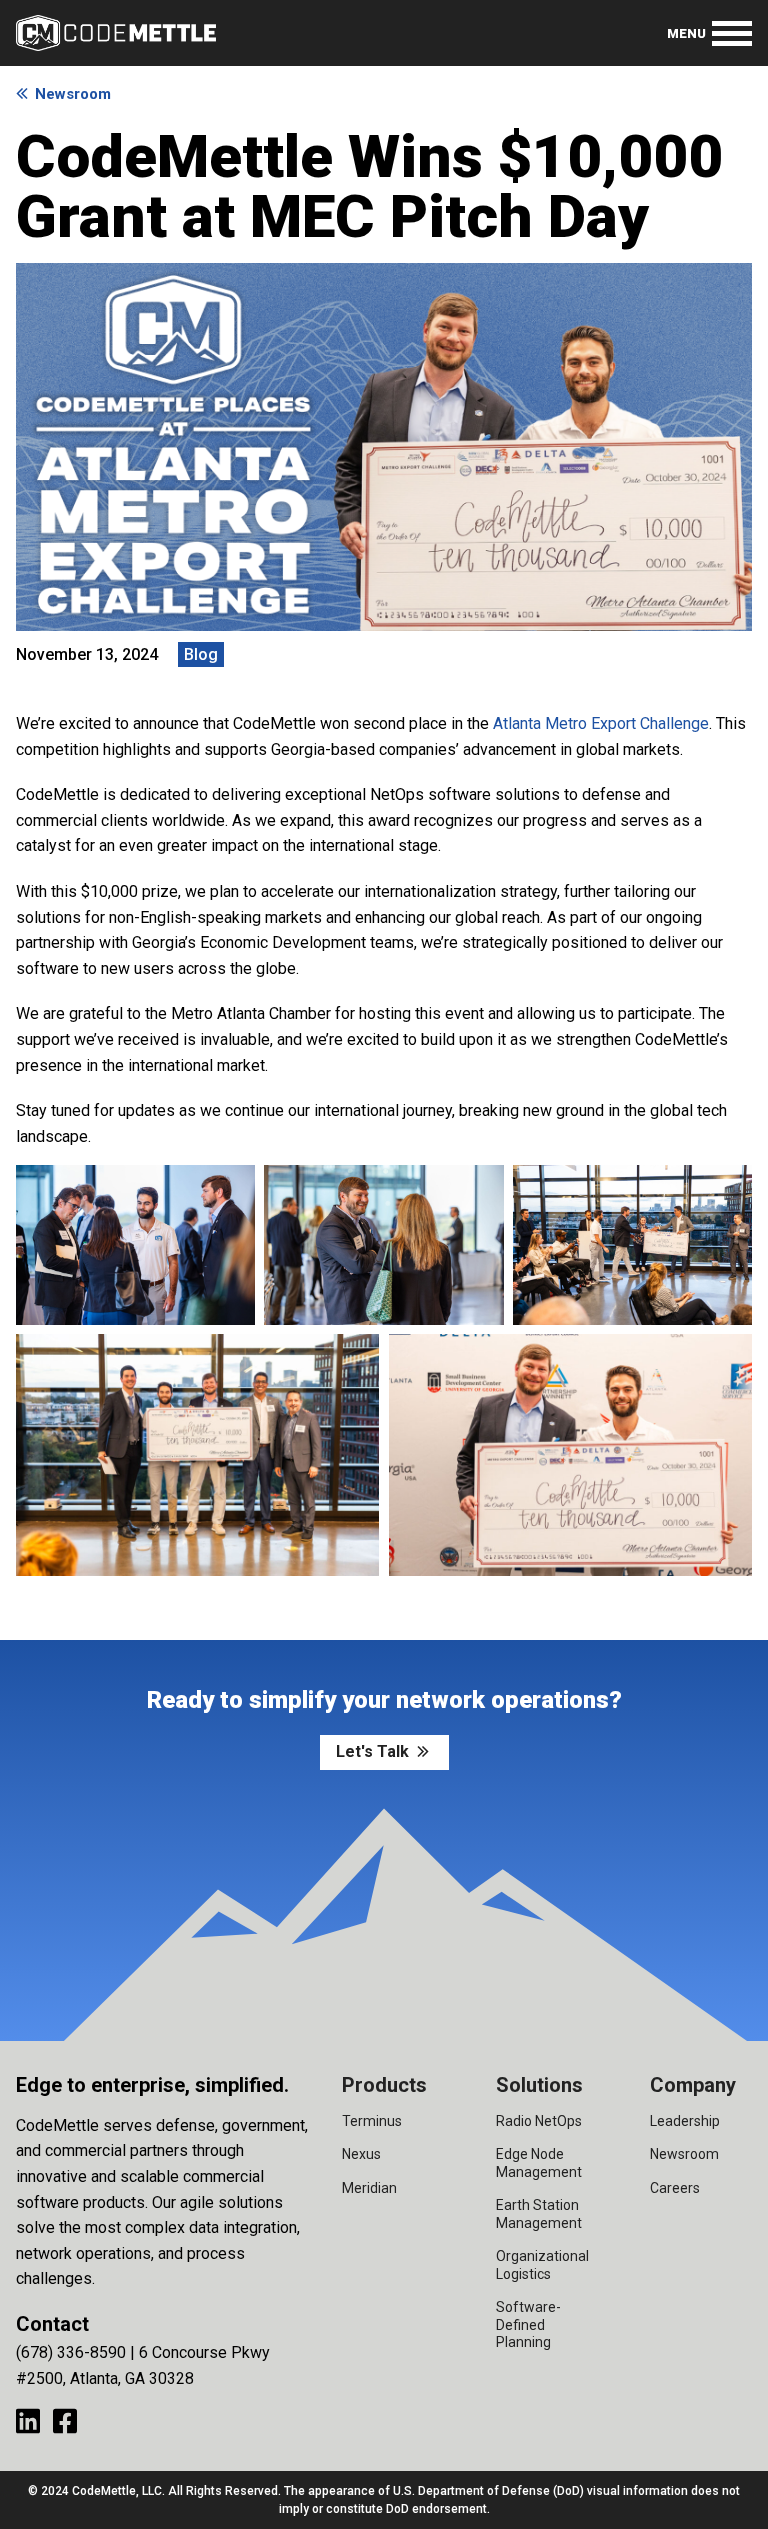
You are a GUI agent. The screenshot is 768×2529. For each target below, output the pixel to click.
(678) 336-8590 (71, 2352)
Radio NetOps (539, 2121)
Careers (675, 2188)
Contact (52, 2324)
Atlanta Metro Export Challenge (601, 723)
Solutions (539, 2085)
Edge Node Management (539, 2163)
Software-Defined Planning (528, 2324)
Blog (201, 654)
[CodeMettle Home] (116, 33)
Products (384, 2085)
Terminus (372, 2121)
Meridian (369, 2188)
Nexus (361, 2154)
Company (693, 2085)
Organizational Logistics (542, 2265)
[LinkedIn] (28, 2420)
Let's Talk (372, 1751)
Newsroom (73, 94)
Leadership (685, 2121)
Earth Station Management (539, 2214)
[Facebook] (65, 2420)
